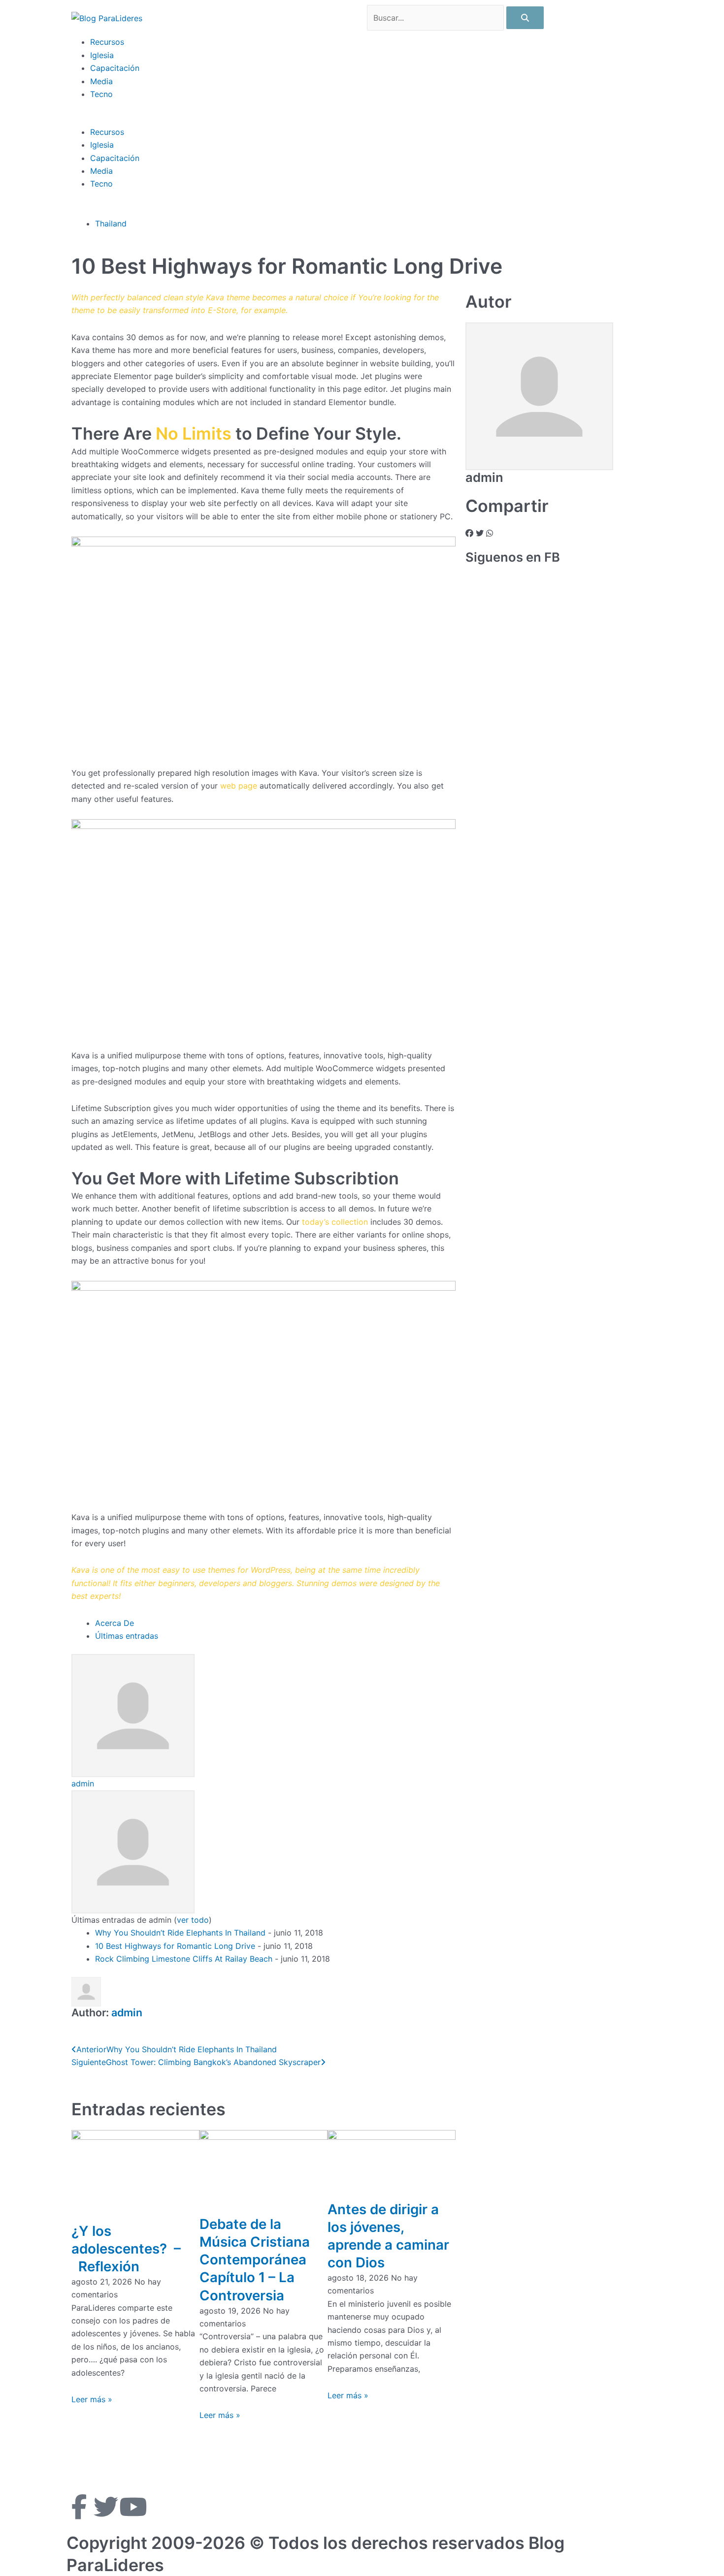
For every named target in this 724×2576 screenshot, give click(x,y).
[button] (362, 119)
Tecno (101, 94)
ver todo (193, 1920)
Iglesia (102, 55)
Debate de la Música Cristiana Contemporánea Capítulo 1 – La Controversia (255, 2259)
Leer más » (92, 2399)
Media (101, 81)
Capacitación (115, 68)
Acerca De (115, 1623)
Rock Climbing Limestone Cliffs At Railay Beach (184, 1959)
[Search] (525, 18)
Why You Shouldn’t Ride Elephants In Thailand (180, 1933)
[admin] (133, 1715)
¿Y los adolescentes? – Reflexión (126, 2249)
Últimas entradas (127, 1636)
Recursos (107, 42)
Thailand (111, 223)
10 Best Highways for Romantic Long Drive (175, 1946)
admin (83, 1783)
